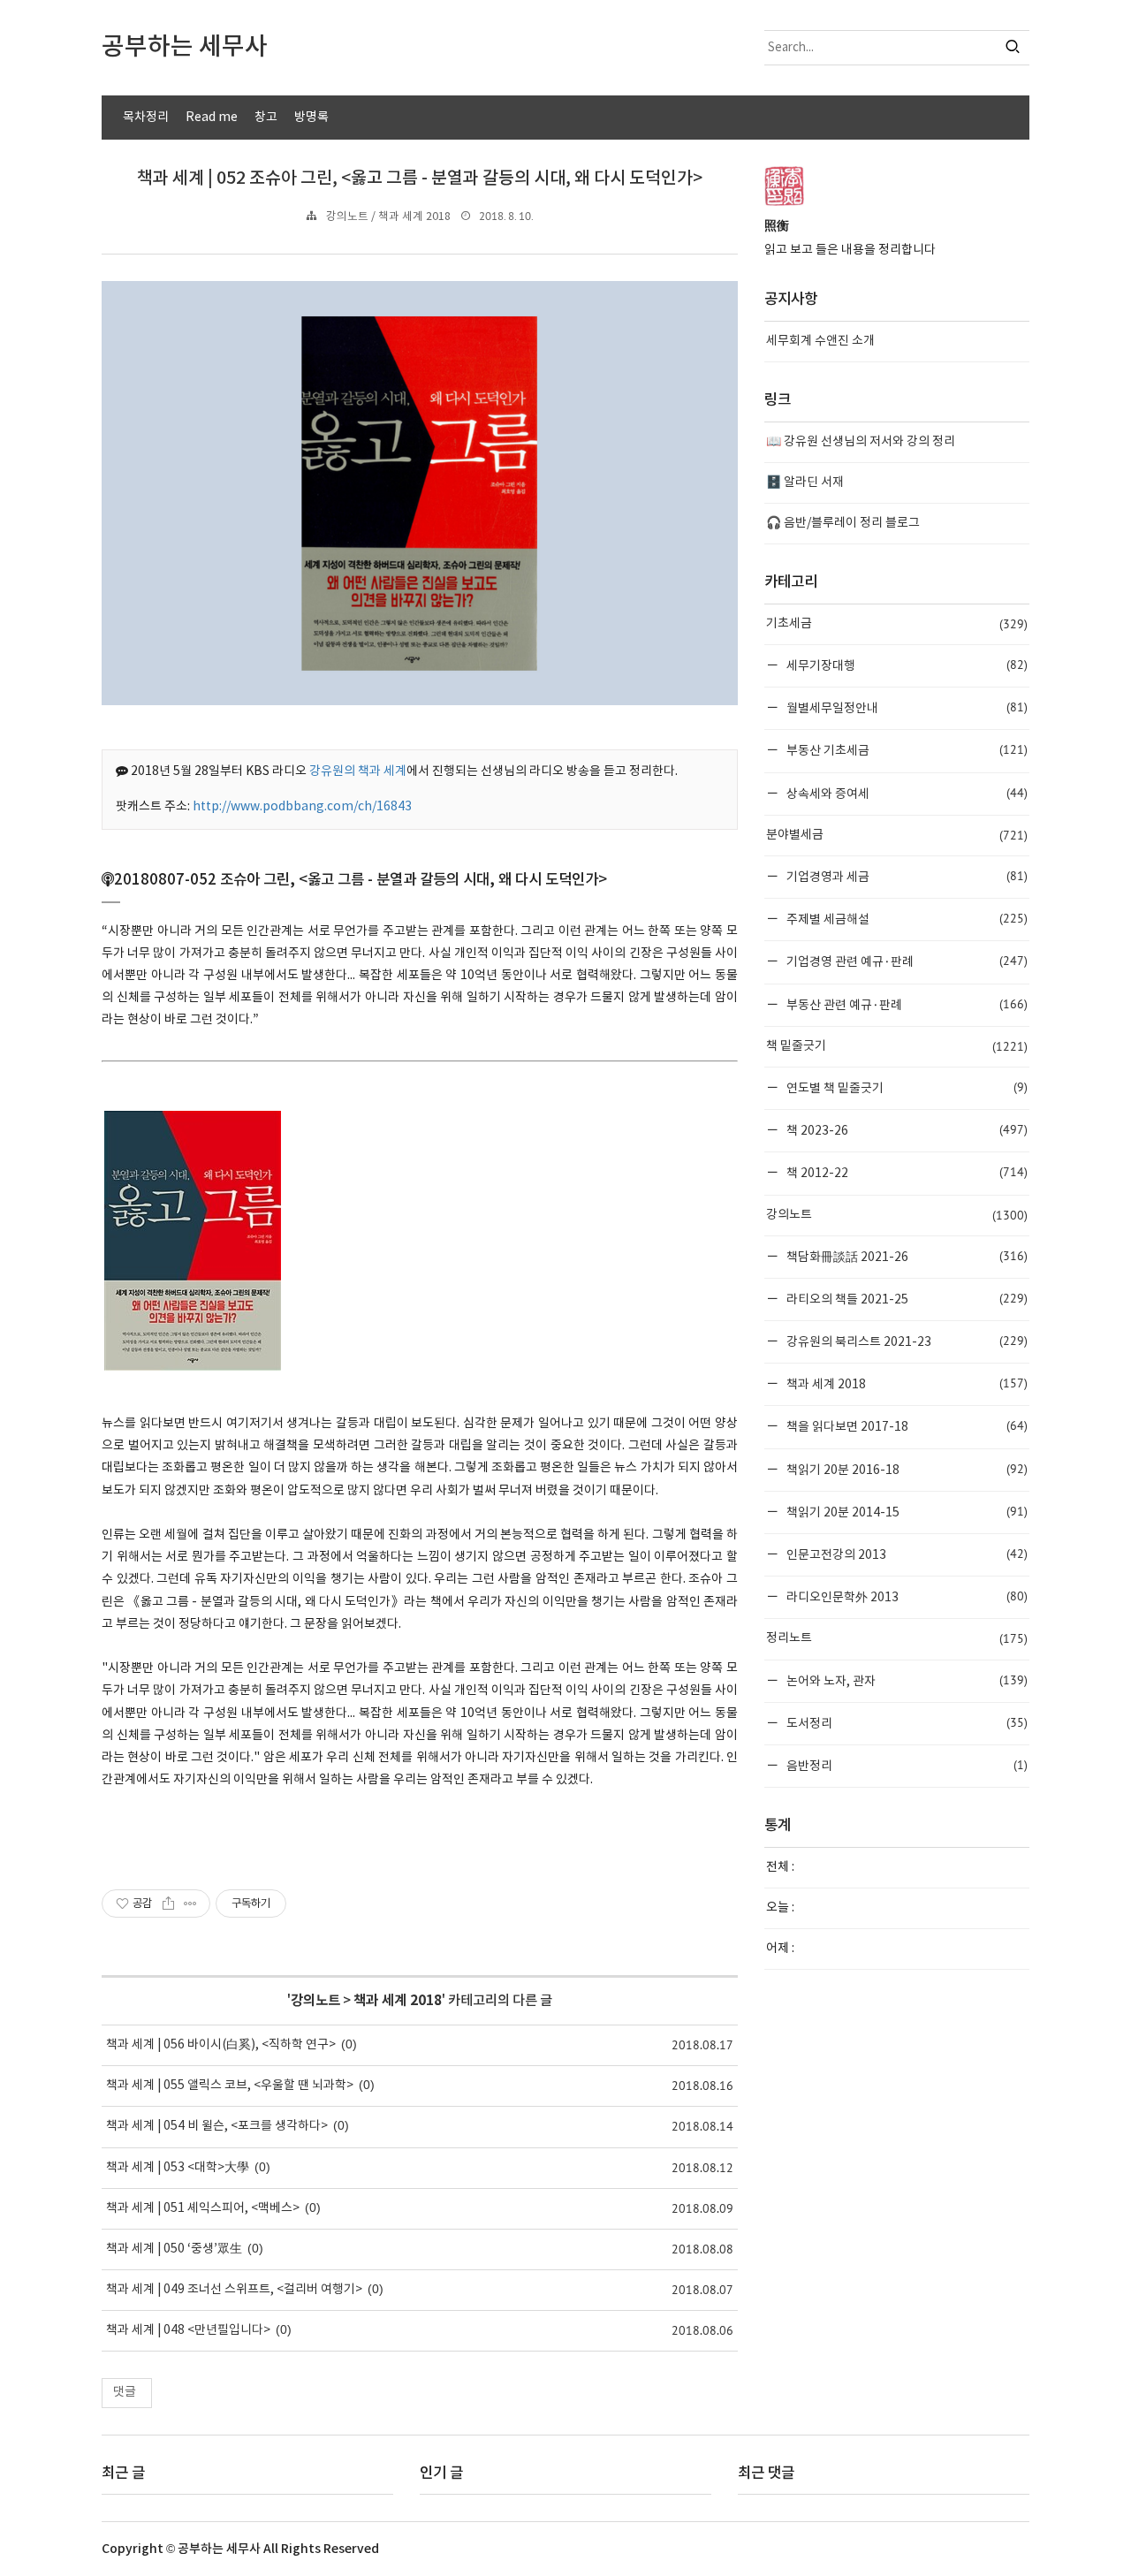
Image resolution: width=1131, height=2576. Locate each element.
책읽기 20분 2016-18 (906, 1469)
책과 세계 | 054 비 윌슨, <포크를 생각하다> (217, 2126)
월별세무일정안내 (906, 707)
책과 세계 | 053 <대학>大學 (178, 2168)
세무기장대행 (906, 665)
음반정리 (906, 1765)
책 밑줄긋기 (897, 1046)
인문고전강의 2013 (906, 1554)
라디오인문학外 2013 (906, 1596)
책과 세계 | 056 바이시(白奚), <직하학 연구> (221, 2045)
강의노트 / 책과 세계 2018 (388, 217)
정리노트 (897, 1638)
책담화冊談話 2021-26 (906, 1256)
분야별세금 (897, 835)
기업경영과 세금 (906, 876)
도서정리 (906, 1723)
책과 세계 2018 (398, 2001)
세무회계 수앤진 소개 (820, 341)
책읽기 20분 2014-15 (906, 1512)
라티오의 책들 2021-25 (906, 1299)
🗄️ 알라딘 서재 (805, 483)
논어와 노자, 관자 (906, 1680)
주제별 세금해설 (906, 919)
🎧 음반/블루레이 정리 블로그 (843, 523)
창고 (266, 118)
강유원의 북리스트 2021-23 (906, 1341)
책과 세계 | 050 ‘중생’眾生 (174, 2249)
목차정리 (146, 118)
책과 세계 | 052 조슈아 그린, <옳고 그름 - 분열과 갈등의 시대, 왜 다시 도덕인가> (420, 179)
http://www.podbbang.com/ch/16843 (302, 807)
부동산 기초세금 (906, 750)
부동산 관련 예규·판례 (906, 1004)
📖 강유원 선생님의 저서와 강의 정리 (861, 442)
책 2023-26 (906, 1130)
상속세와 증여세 (906, 793)
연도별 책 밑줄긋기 (906, 1087)
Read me (212, 118)
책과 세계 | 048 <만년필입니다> (188, 2330)
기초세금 (897, 624)
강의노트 (315, 2001)
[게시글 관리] (190, 1904)
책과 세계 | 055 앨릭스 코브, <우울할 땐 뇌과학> (230, 2086)
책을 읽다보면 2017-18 (906, 1426)
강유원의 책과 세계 (358, 771)
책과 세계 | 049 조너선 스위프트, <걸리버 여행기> (234, 2290)
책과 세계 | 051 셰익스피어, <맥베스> (203, 2208)
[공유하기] (168, 1904)
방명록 (311, 118)
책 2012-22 (906, 1172)
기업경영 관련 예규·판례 (906, 961)
